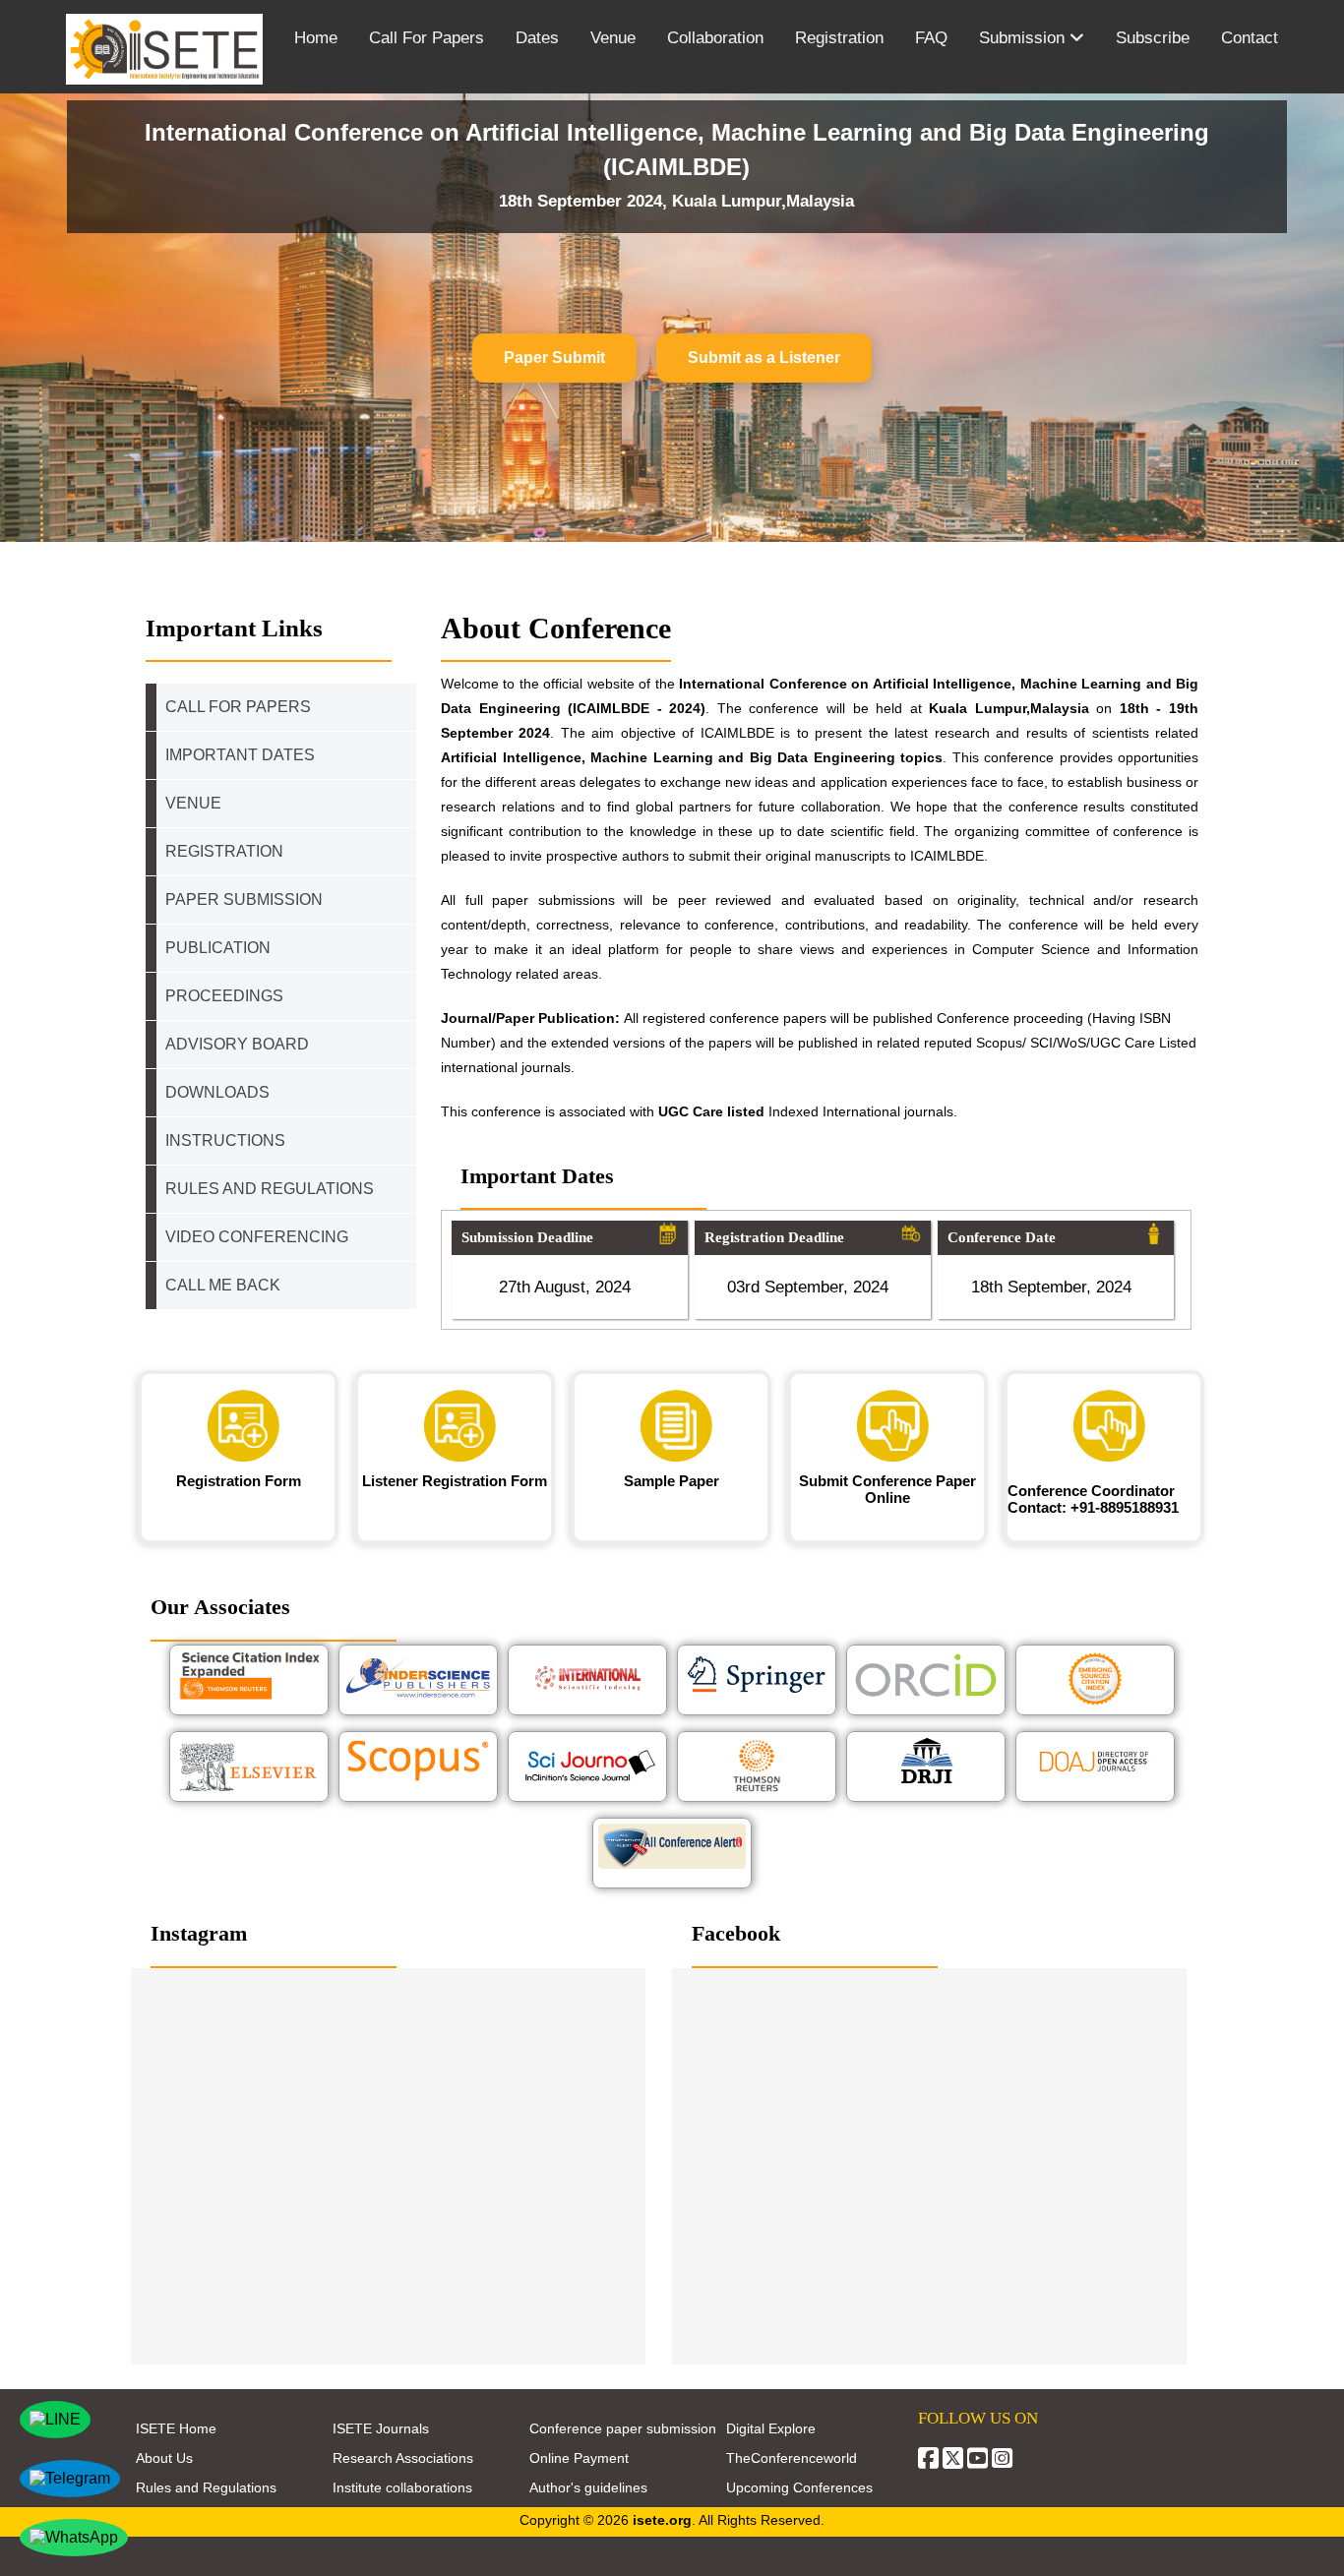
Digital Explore (771, 2428)
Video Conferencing (259, 1237)
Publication (218, 948)
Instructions (225, 1140)
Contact (1250, 38)
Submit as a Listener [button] (764, 358)
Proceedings (224, 996)
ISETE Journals (381, 2428)
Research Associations (403, 2458)
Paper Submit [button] (554, 358)
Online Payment (579, 2458)
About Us (164, 2458)
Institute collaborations (402, 2487)
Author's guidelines (588, 2487)
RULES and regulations (270, 1189)
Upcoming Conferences (799, 2487)
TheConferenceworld (792, 2458)
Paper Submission (244, 899)
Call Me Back (223, 1285)
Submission (1024, 38)
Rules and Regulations (206, 2487)
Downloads (217, 1092)
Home (316, 38)
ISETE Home (176, 2428)
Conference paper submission (623, 2428)
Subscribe (1153, 38)
